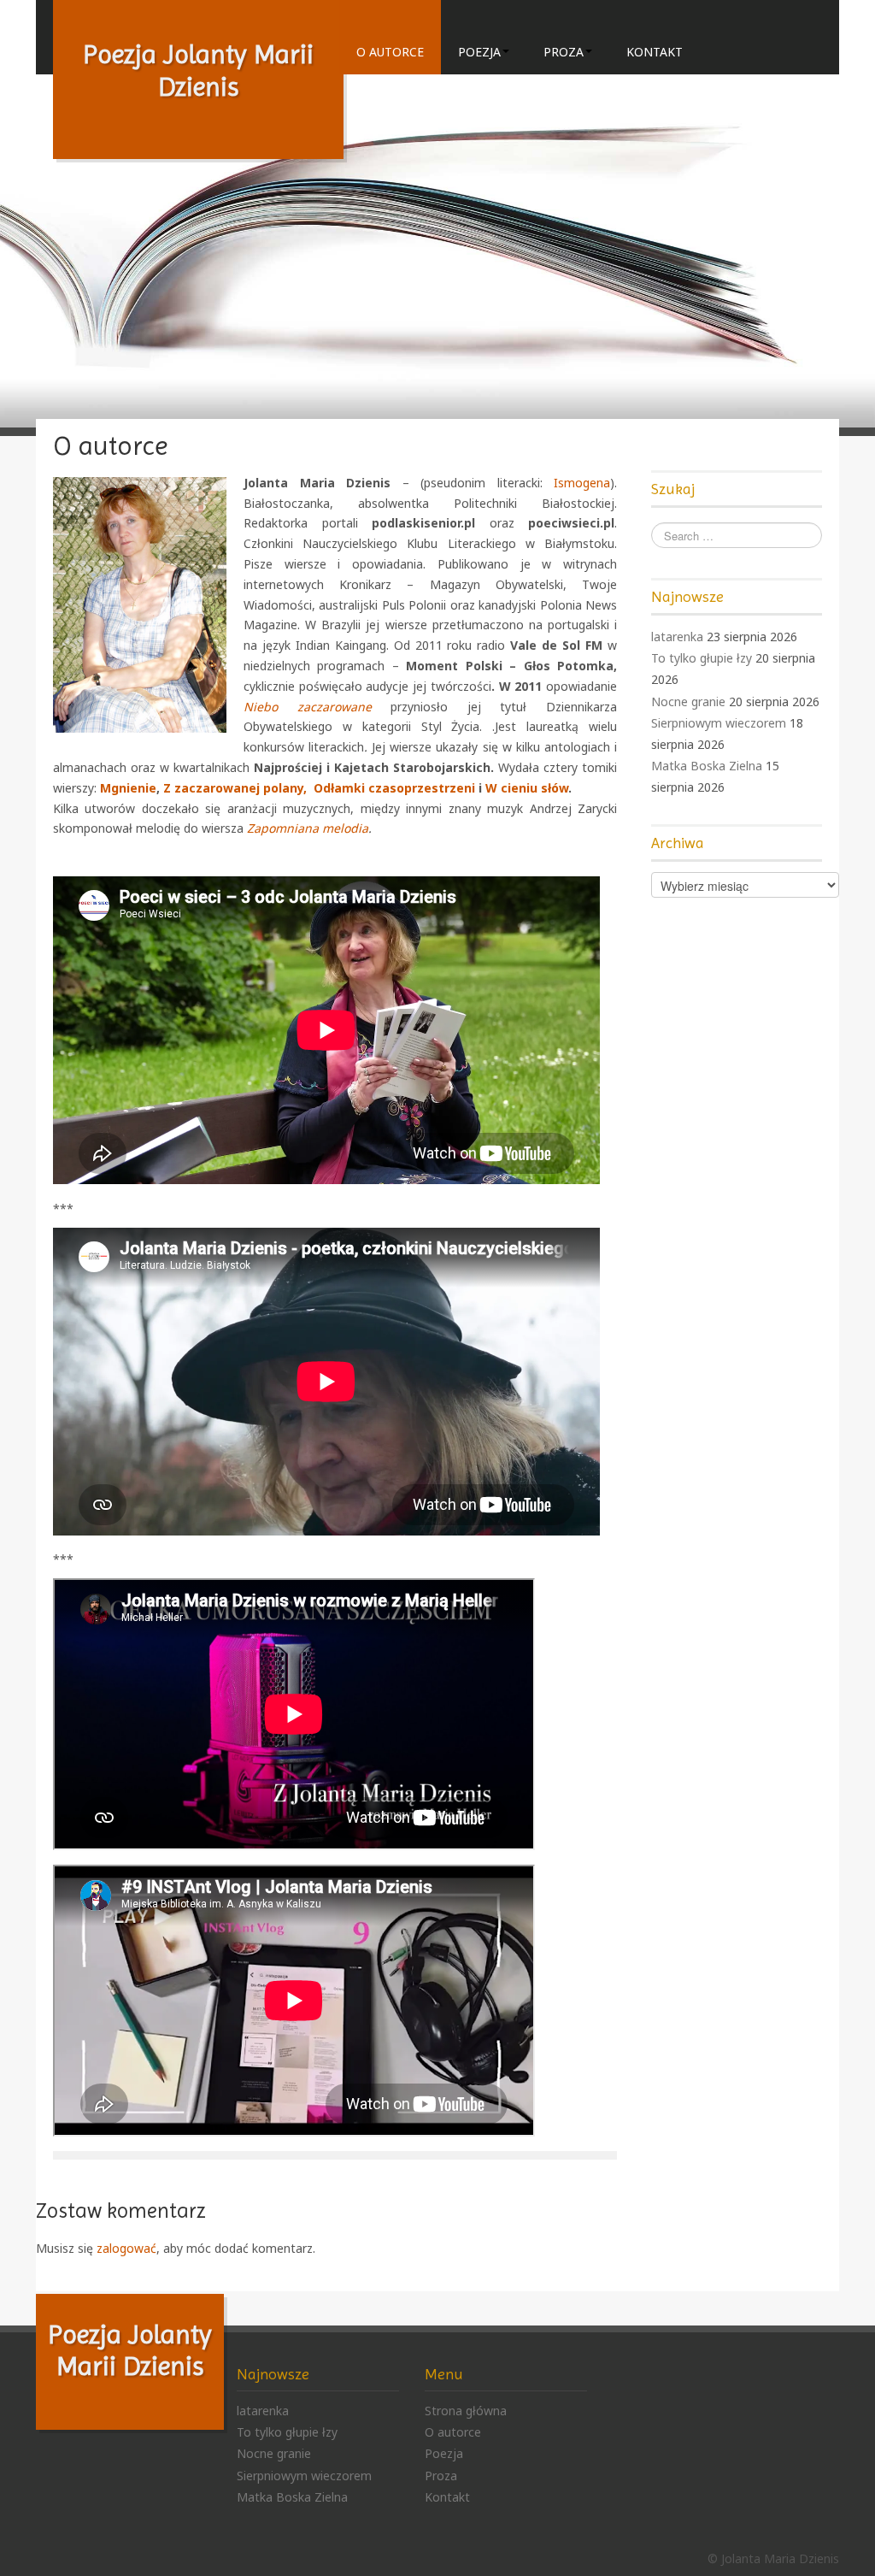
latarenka (677, 637)
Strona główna (466, 2411)
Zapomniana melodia (308, 828)
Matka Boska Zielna (707, 766)
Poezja (479, 52)
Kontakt (655, 52)
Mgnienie (128, 788)
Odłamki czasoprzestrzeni (396, 788)
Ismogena (582, 483)
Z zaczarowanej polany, (237, 788)
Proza (564, 52)
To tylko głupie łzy (702, 658)
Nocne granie (688, 701)
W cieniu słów (527, 788)
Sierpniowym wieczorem (719, 723)
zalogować (126, 2248)
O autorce (390, 52)
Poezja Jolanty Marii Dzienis (130, 2350)
